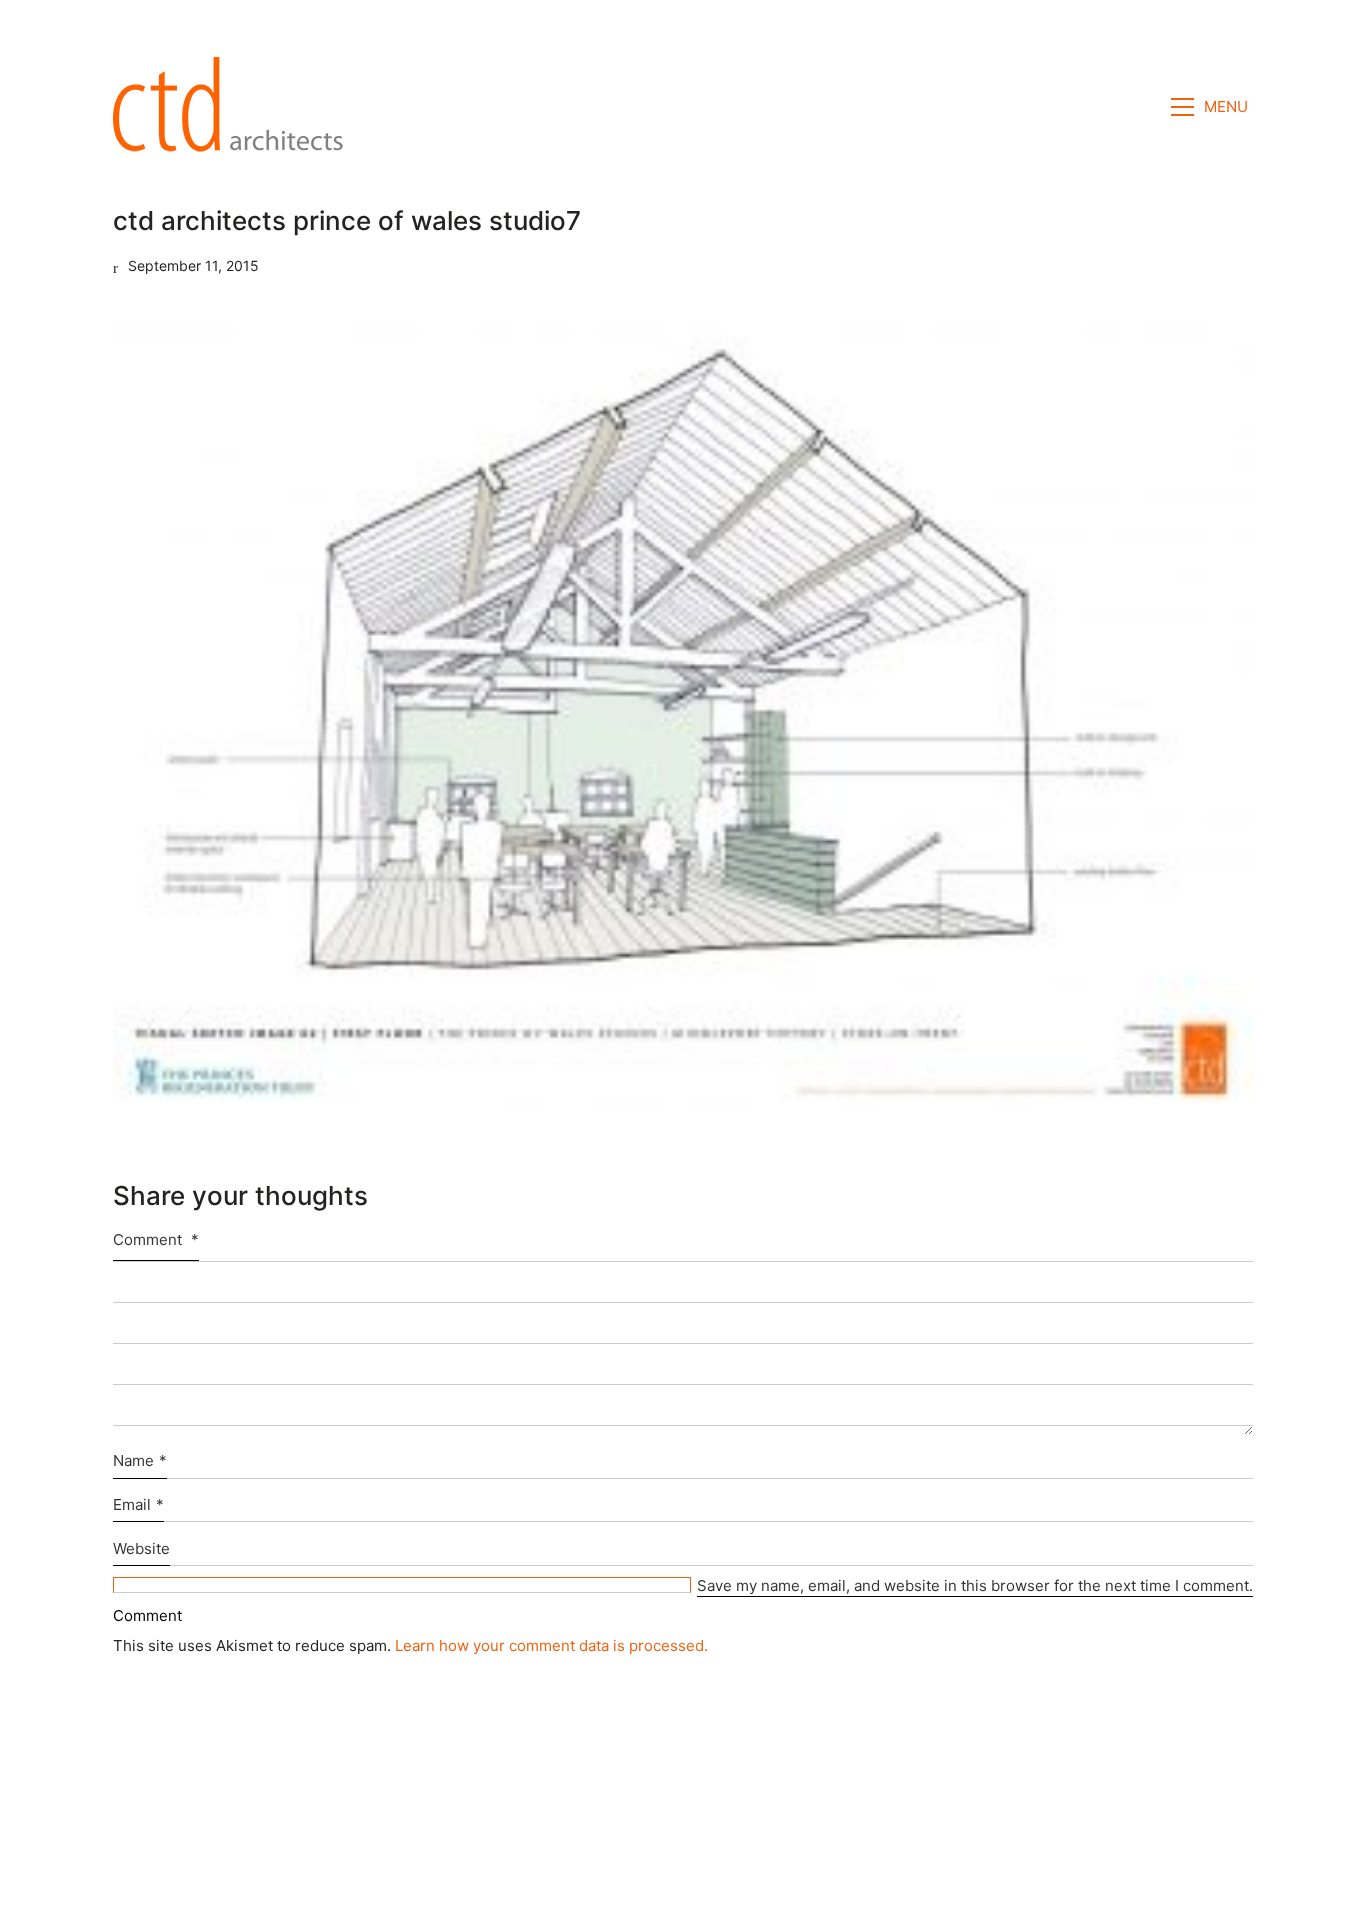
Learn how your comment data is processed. (551, 1645)
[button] (1212, 107)
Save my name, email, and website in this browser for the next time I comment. (975, 1585)
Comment (156, 1239)
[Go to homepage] (234, 107)
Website (141, 1548)
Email (138, 1504)
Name (140, 1460)
